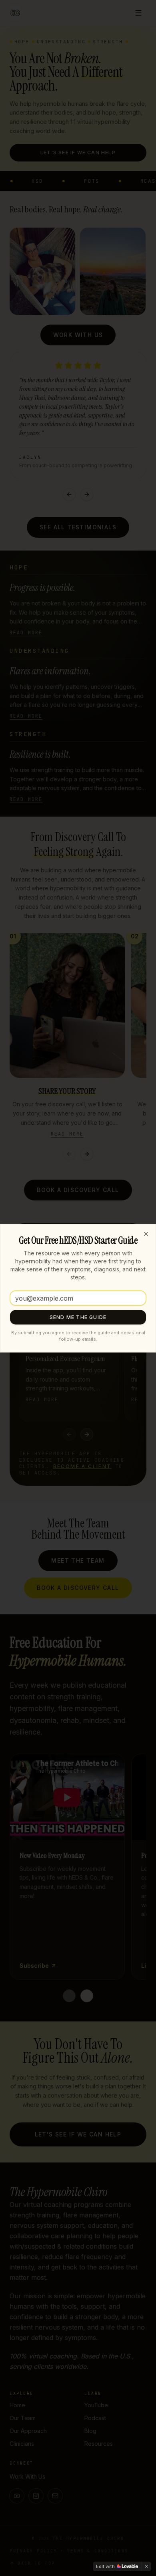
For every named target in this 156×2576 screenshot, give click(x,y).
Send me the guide (78, 1317)
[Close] (146, 1234)
